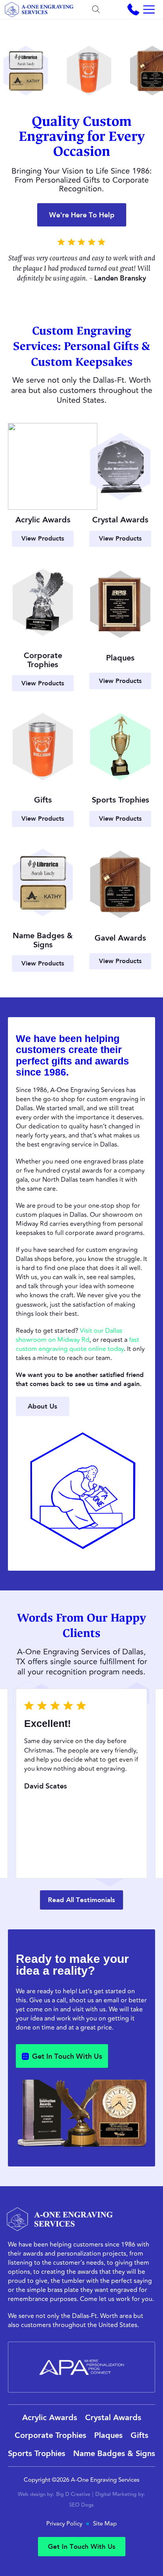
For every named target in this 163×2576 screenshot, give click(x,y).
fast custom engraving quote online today (78, 1344)
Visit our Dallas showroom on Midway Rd (69, 1335)
